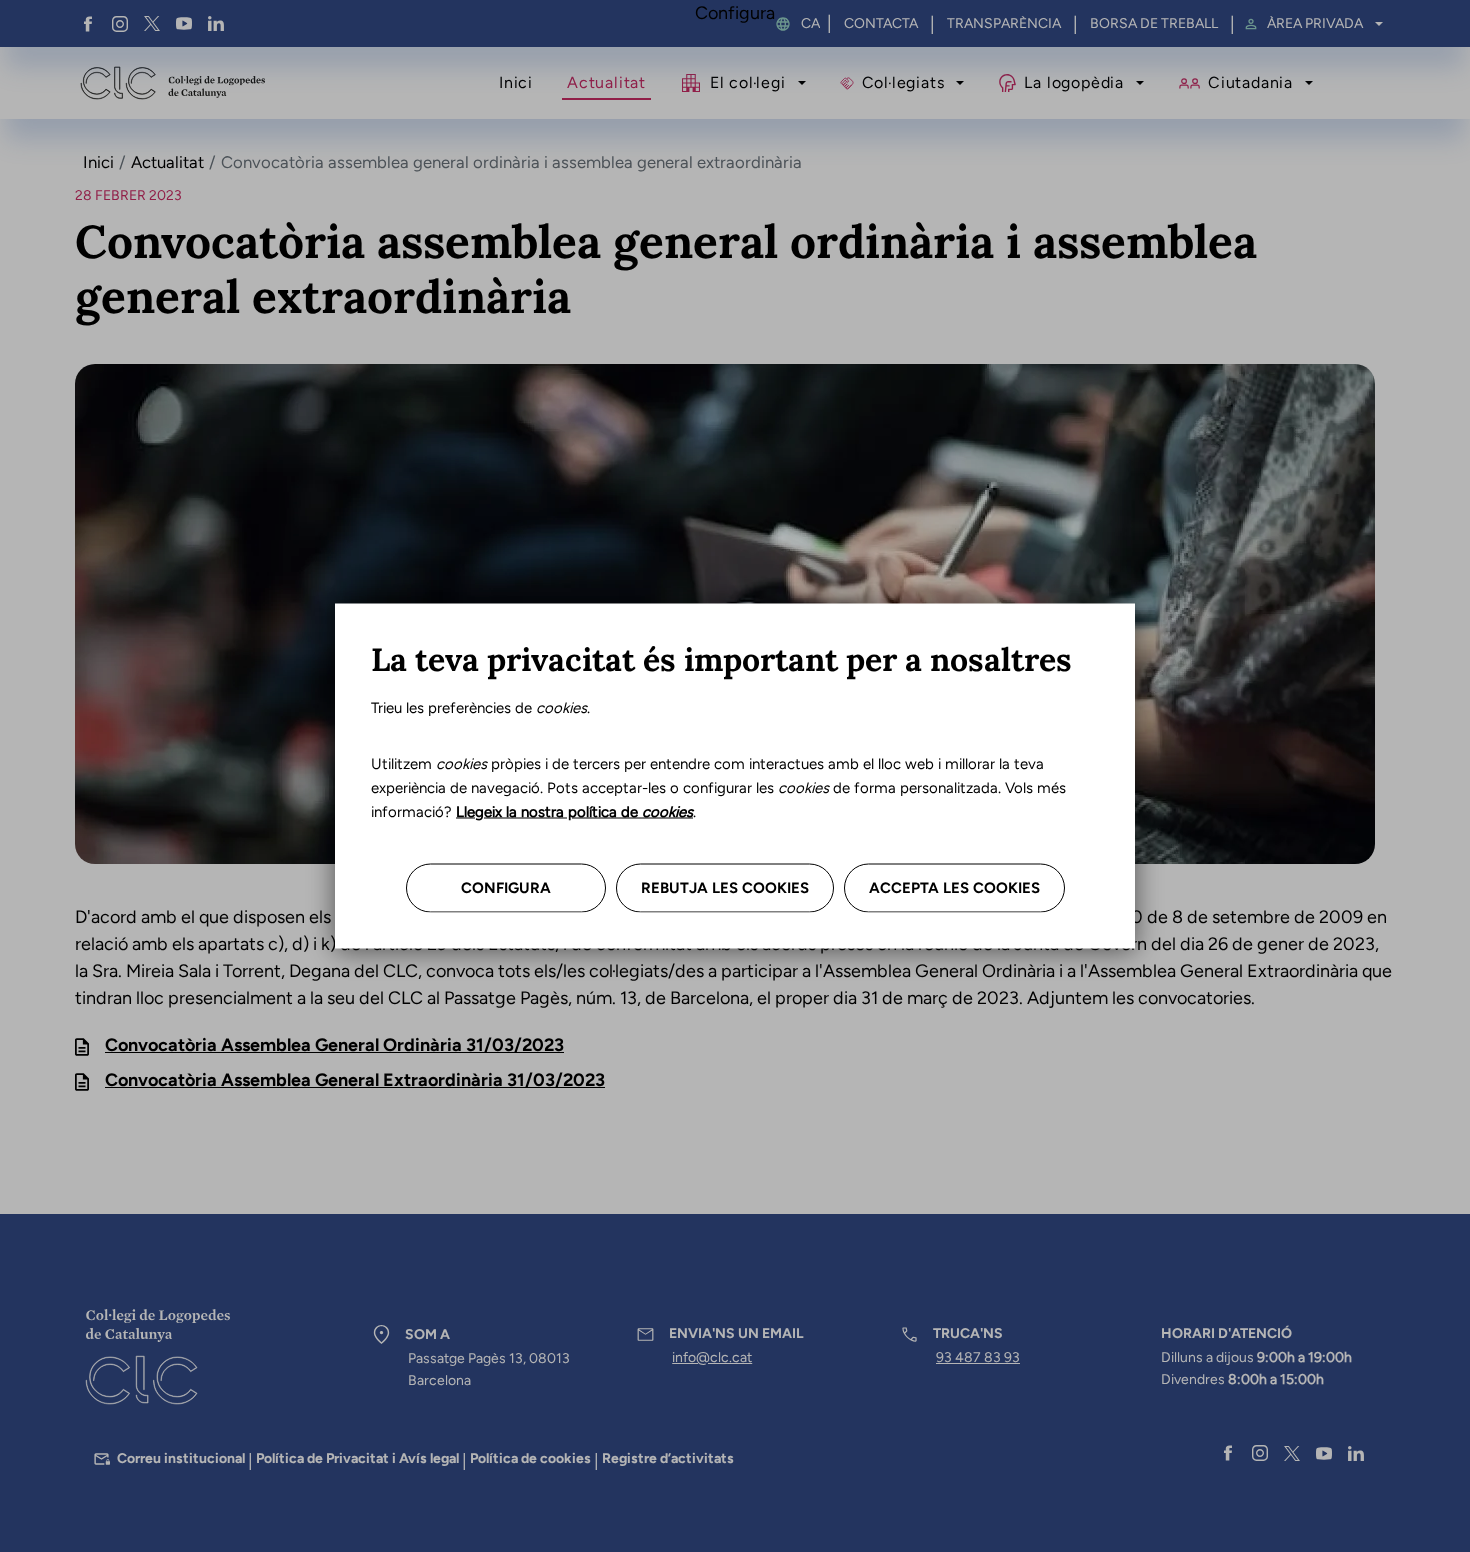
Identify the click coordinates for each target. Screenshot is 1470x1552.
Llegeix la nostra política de (574, 812)
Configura (506, 888)
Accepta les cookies (954, 888)
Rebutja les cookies (725, 888)
